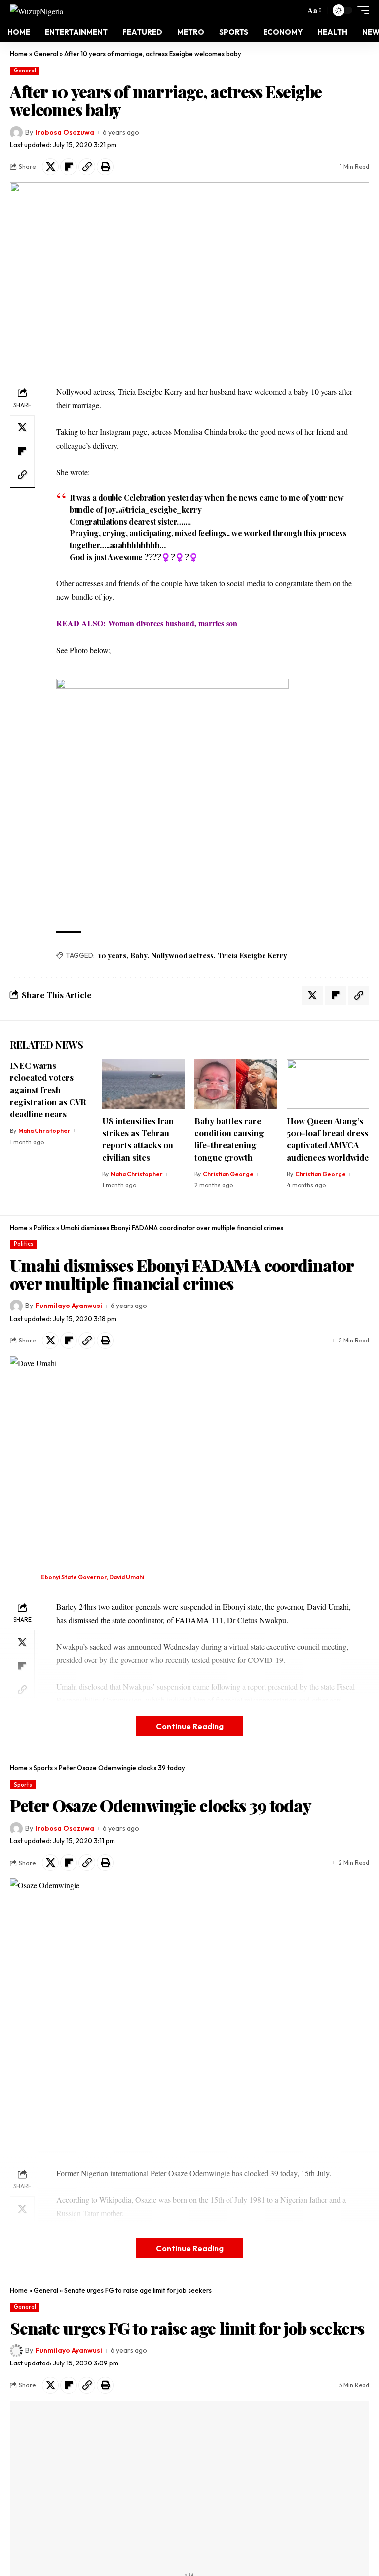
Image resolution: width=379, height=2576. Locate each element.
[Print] (105, 167)
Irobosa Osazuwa (65, 132)
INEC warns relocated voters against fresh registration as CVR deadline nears (48, 1090)
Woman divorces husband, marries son (173, 623)
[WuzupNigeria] (37, 10)
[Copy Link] (87, 167)
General (46, 54)
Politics (44, 1228)
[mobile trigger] (361, 10)
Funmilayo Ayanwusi (69, 1306)
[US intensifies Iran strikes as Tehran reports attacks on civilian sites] (143, 1084)
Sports (43, 1768)
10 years (112, 956)
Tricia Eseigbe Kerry (252, 956)
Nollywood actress (183, 956)
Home (19, 54)
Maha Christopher (44, 1131)
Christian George (228, 1174)
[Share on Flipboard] (69, 167)
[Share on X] (50, 167)
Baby (139, 956)
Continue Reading (190, 1726)
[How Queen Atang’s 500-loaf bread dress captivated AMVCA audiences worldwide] (328, 1084)
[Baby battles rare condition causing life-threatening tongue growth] (236, 1084)
